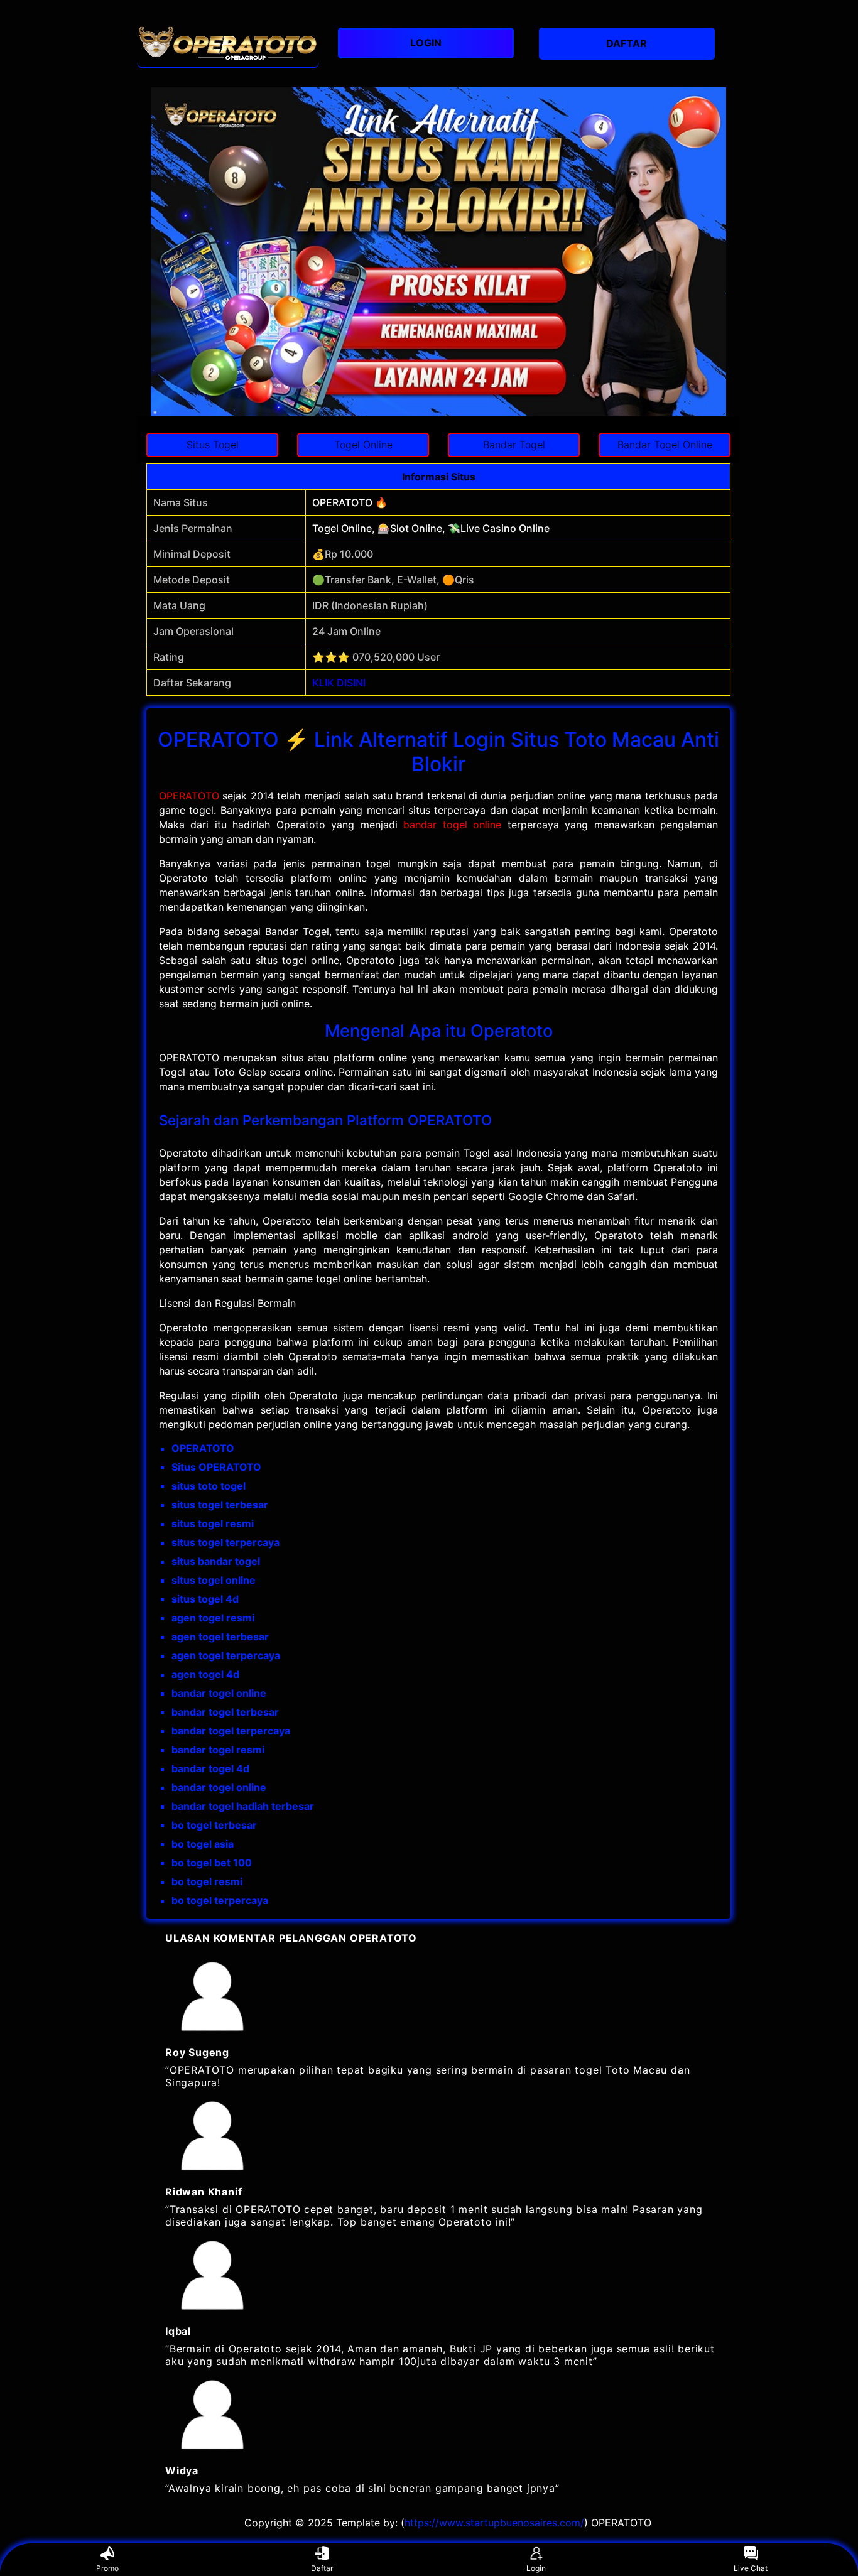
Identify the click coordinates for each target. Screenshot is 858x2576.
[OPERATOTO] (228, 44)
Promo (107, 2568)
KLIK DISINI (339, 683)
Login (536, 2568)
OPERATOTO (189, 796)
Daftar (322, 2568)
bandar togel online (452, 825)
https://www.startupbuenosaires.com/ (494, 2523)
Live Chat (751, 2568)
